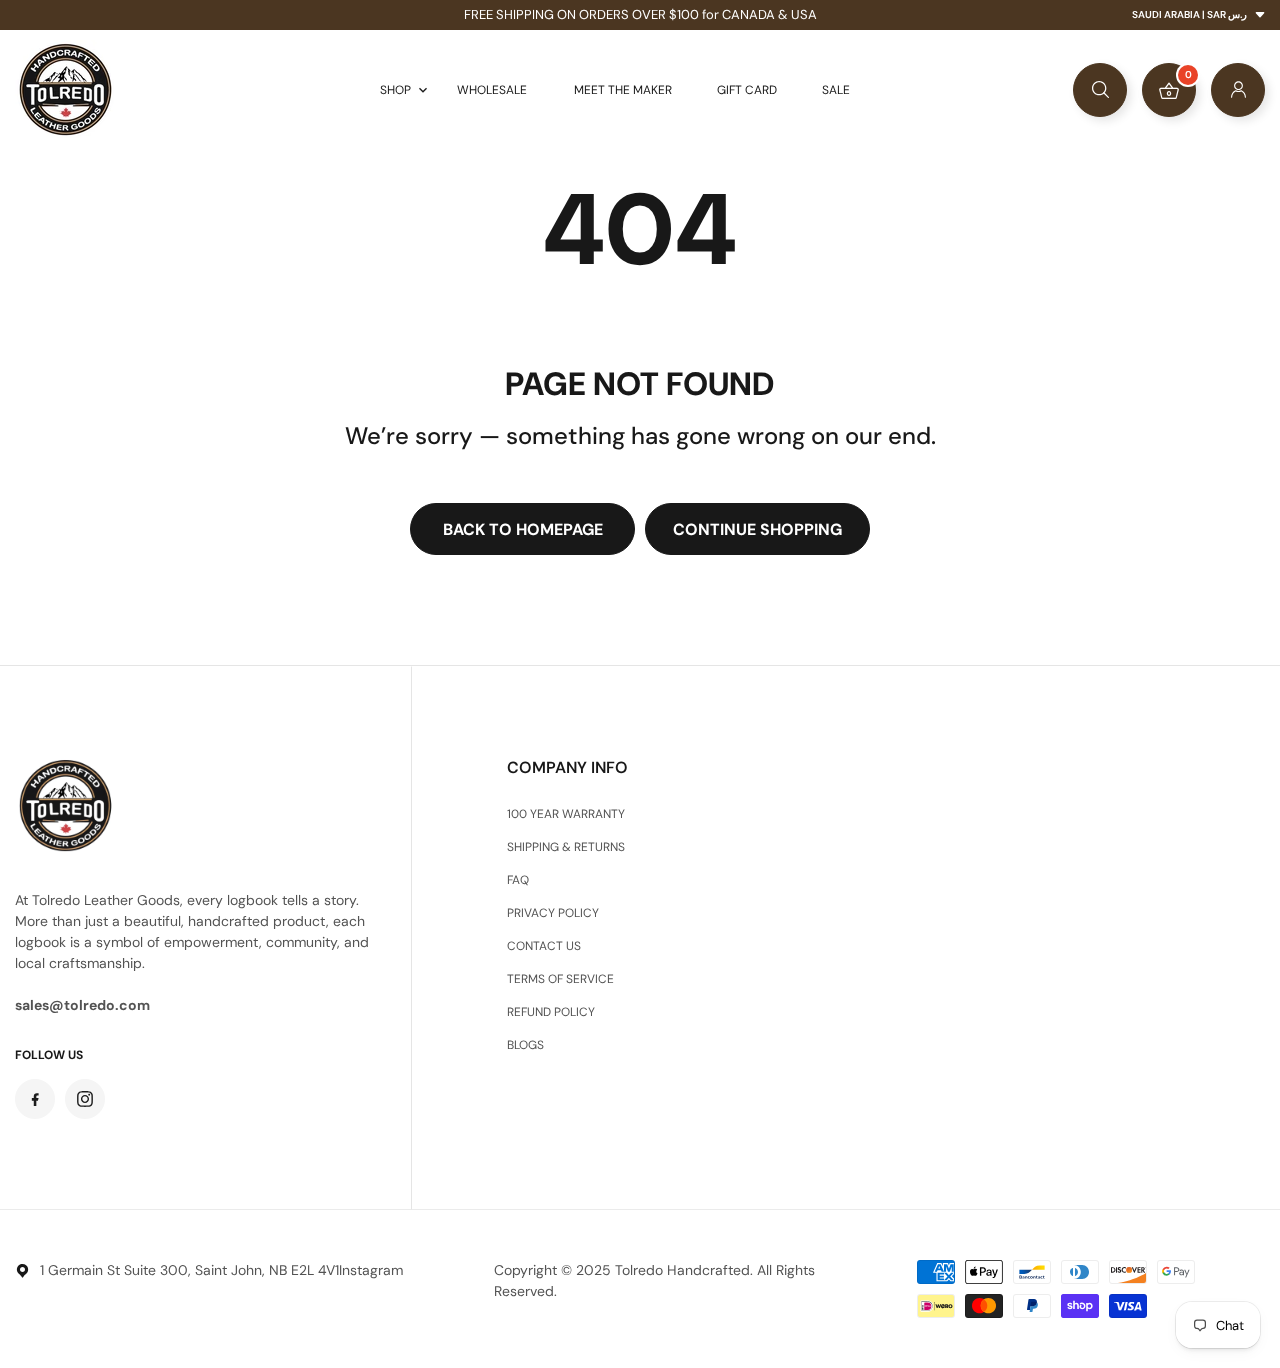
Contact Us (544, 946)
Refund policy (551, 1012)
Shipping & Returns (566, 847)
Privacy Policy (553, 913)
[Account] (1238, 90)
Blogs (525, 1045)
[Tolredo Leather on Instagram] (85, 1099)
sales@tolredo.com (82, 1005)
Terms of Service (560, 979)
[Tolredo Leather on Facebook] (35, 1099)
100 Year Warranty (566, 814)
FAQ (518, 880)
